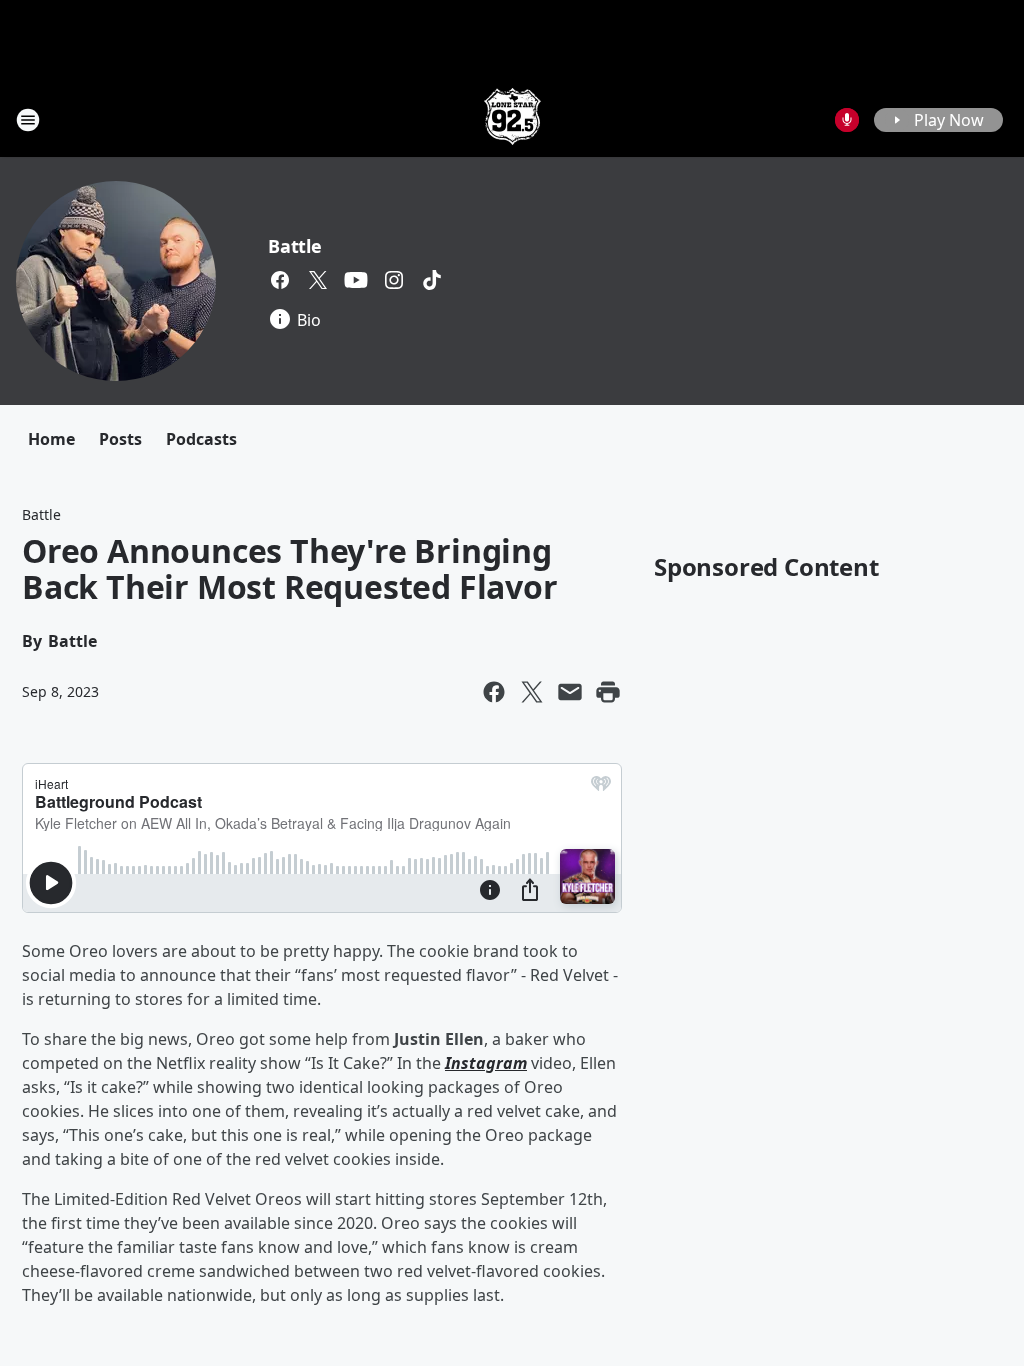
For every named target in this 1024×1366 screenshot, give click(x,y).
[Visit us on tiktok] (432, 280)
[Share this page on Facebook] (494, 692)
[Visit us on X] (318, 280)
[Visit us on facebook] (280, 280)
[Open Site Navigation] (28, 120)
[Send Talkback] (847, 120)
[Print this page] (608, 692)
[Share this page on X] (532, 692)
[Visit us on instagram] (394, 280)
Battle (295, 246)
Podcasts (201, 439)
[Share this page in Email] (570, 692)
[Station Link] (512, 119)
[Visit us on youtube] (356, 280)
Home (51, 439)
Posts (120, 439)
